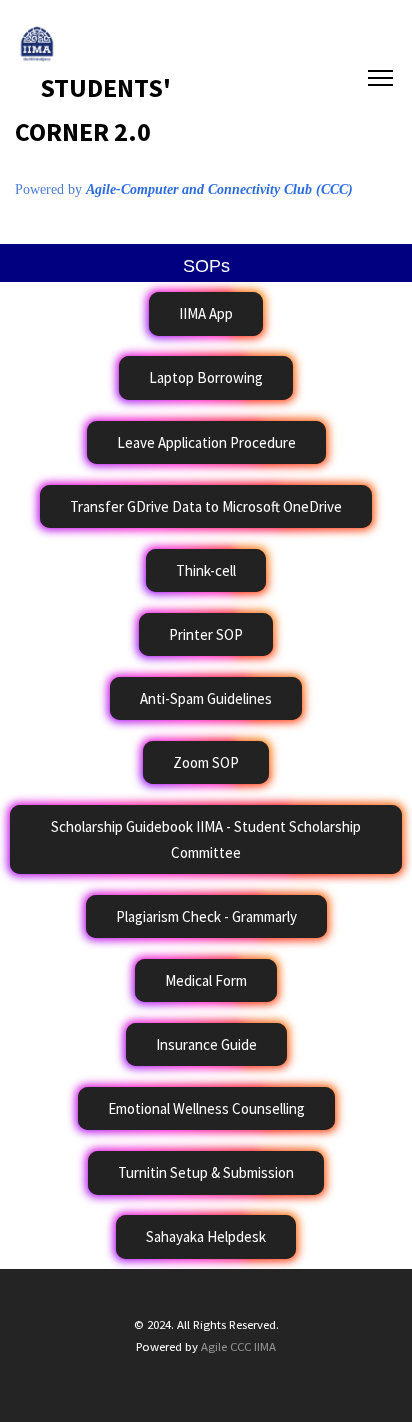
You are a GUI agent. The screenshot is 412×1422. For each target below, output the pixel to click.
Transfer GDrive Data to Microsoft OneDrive (206, 506)
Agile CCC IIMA (238, 1346)
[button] (206, 314)
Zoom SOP (206, 762)
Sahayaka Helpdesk (206, 1236)
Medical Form (206, 980)
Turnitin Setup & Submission (206, 1172)
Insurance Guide (206, 1044)
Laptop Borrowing (206, 377)
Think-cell (206, 570)
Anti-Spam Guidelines (206, 698)
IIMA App (206, 313)
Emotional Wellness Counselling (206, 1108)
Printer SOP (206, 634)
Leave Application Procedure (206, 442)
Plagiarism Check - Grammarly (206, 916)
